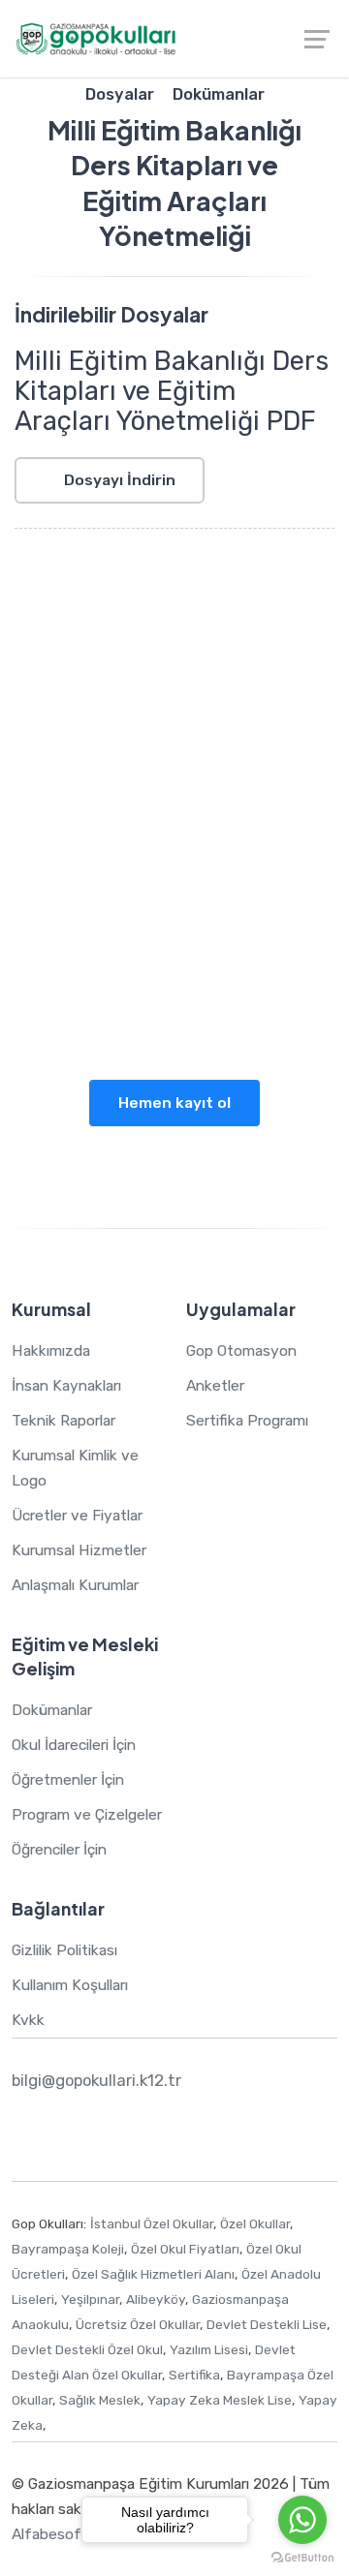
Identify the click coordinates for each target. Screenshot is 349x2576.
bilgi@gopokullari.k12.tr (96, 2080)
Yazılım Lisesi (267, 900)
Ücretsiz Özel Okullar (138, 2324)
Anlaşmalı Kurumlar (75, 1585)
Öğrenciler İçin (59, 1849)
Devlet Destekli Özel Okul (87, 2349)
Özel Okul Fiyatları (185, 2249)
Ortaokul (64, 875)
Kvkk (28, 2020)
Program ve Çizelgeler (87, 1814)
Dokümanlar (52, 1710)
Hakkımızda (51, 1350)
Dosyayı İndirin (118, 480)
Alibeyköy (156, 2299)
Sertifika (194, 2375)
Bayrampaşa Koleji (68, 2249)
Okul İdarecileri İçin (74, 1745)
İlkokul (276, 850)
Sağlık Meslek (100, 2400)
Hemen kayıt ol (174, 1103)
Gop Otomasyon (241, 1350)
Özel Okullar (255, 2223)
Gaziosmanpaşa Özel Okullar (114, 774)
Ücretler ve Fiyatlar (77, 1515)
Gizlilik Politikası (64, 1950)
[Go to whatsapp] (302, 2520)
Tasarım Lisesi (117, 925)
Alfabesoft (50, 2534)
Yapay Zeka (158, 976)
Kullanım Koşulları (70, 1985)
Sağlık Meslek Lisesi (148, 900)
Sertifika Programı (247, 1420)
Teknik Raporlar (63, 1420)
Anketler (215, 1385)
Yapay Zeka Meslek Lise (220, 2400)
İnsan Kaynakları (66, 1385)
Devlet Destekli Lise (267, 2324)
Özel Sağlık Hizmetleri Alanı (153, 2274)
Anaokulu (216, 850)
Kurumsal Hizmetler (79, 1550)
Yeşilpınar (90, 2299)
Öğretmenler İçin (68, 1779)
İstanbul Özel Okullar (152, 2223)
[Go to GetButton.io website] (302, 2557)
